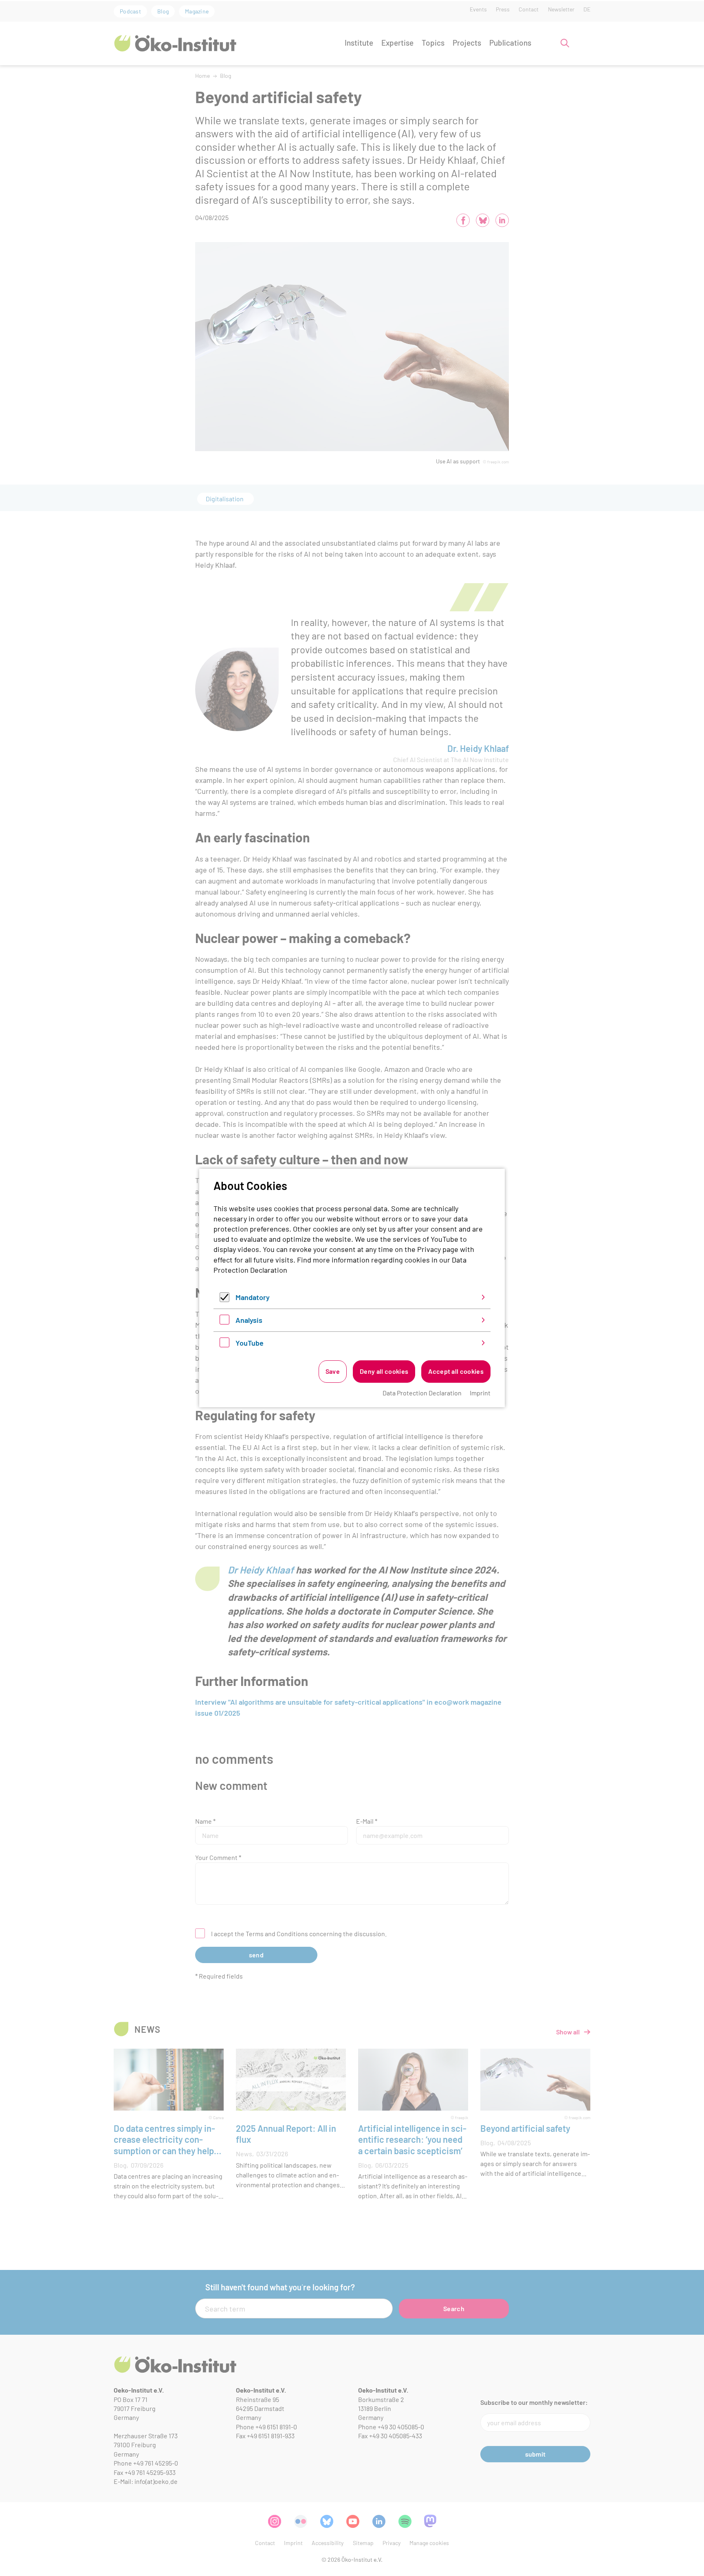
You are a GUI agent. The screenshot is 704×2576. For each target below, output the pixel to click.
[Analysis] (224, 1322)
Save (333, 1371)
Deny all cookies (384, 1371)
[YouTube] (224, 1344)
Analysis (249, 1320)
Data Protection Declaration (422, 1393)
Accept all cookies (456, 1371)
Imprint (480, 1393)
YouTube (250, 1343)
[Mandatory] (224, 1299)
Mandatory (253, 1297)
